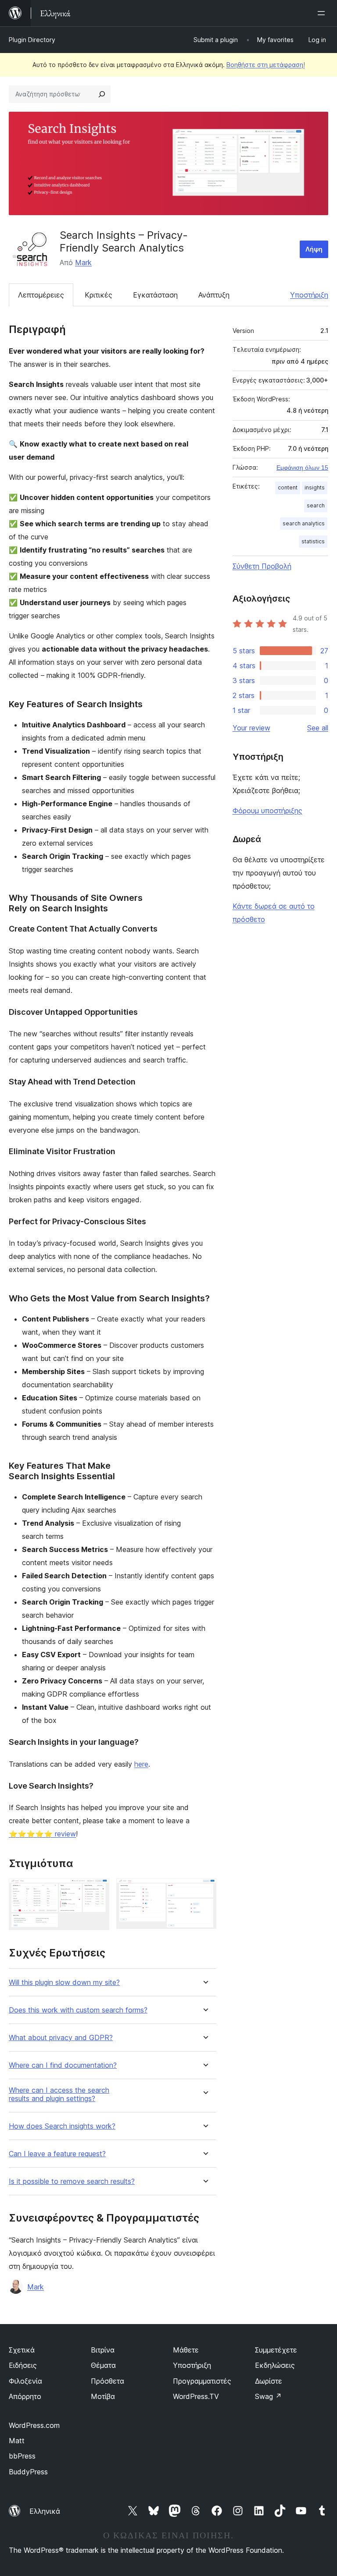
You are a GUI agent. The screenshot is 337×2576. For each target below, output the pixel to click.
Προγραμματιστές (202, 2381)
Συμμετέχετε (276, 2350)
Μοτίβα (103, 2396)
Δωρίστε (269, 2381)
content (288, 487)
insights (315, 487)
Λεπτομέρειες (41, 295)
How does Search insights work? (62, 2126)
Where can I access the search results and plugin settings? (59, 2094)
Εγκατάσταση (155, 295)
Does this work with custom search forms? (78, 2010)
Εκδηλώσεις (275, 2365)
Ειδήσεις (23, 2365)
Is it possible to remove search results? (72, 2181)
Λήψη (314, 249)
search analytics (304, 523)
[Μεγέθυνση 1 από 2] (97, 1890)
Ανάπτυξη (214, 295)
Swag (268, 2396)
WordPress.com (34, 2425)
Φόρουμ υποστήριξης (267, 811)
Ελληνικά (45, 2511)
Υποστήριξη (309, 295)
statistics (313, 541)
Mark (83, 262)
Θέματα (103, 2365)
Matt (17, 2441)
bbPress (22, 2456)
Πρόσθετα (108, 2381)
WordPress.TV (196, 2396)
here (141, 1764)
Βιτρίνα (103, 2350)
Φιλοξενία (25, 2381)
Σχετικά (22, 2350)
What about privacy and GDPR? (61, 2038)
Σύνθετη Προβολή (262, 566)
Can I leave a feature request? (57, 2154)
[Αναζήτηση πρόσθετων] (102, 94)
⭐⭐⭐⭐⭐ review (42, 1834)
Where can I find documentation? (63, 2065)
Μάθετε (186, 2350)
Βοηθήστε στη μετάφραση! (266, 65)
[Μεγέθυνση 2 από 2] (204, 1890)
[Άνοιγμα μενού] (323, 13)
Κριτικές (99, 295)
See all (318, 728)
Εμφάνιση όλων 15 (302, 468)
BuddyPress (28, 2472)
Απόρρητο (25, 2396)
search (316, 505)
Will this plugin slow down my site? (64, 1982)
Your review (251, 728)
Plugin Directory (32, 40)
